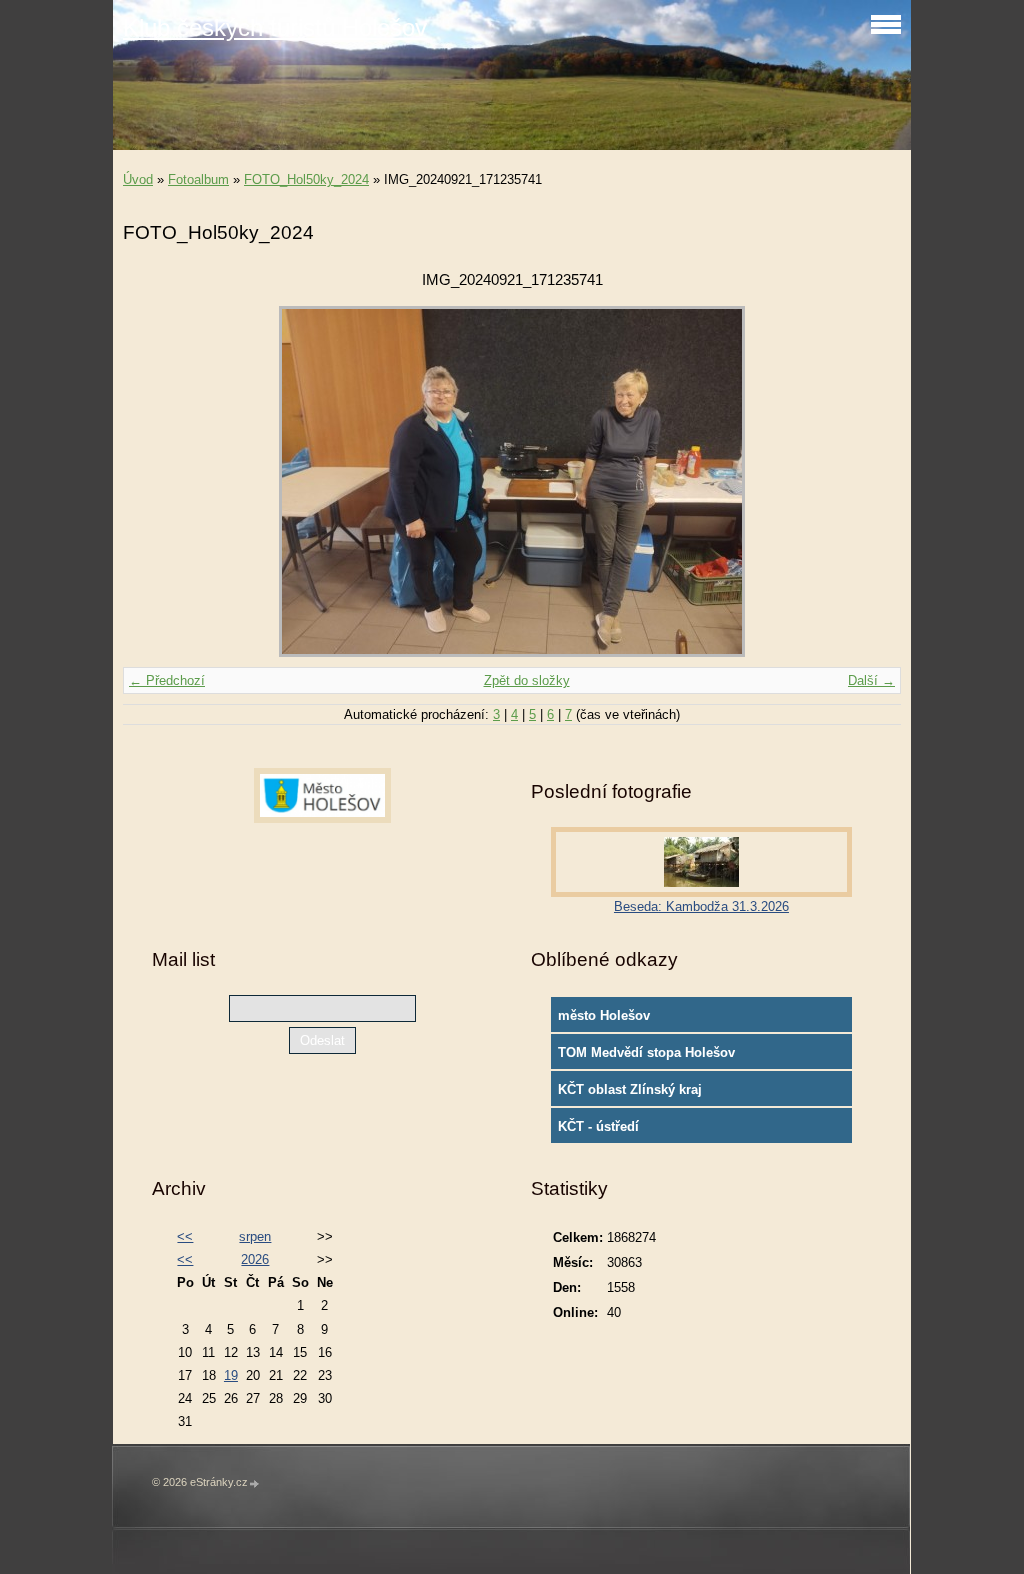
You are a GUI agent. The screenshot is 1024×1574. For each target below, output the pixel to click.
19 (231, 1375)
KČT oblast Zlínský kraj (630, 1089)
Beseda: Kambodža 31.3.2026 (701, 906)
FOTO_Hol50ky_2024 (306, 179)
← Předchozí (167, 680)
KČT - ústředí (598, 1126)
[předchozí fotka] (155, 481)
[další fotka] (868, 481)
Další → (871, 680)
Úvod (138, 179)
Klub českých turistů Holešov (275, 27)
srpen (255, 1236)
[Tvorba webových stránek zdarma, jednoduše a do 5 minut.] (255, 1483)
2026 (255, 1259)
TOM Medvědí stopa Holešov (646, 1052)
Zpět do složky (527, 680)
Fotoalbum (198, 179)
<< (185, 1236)
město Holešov (604, 1015)
